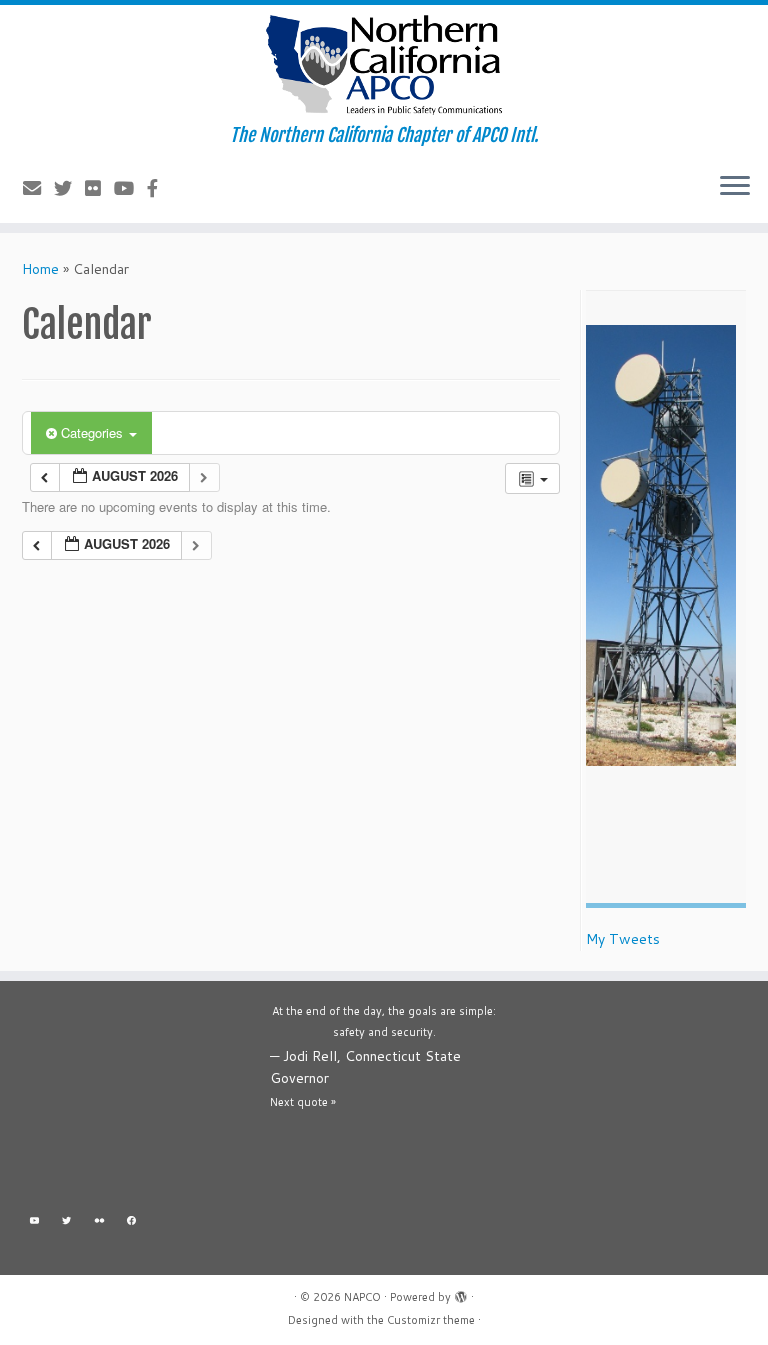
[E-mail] (38, 188)
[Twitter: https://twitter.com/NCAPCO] (67, 1222)
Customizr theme (431, 1320)
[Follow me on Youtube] (130, 188)
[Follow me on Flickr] (99, 188)
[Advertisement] (136, 1101)
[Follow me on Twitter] (69, 188)
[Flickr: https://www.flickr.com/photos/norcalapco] (99, 1222)
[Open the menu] (735, 187)
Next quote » (303, 1102)
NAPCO (362, 1297)
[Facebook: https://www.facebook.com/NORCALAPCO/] (132, 1222)
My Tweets (623, 939)
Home (40, 269)
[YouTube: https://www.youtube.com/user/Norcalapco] (34, 1222)
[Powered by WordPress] (461, 1293)
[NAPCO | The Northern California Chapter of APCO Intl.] (384, 65)
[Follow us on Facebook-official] (159, 188)
